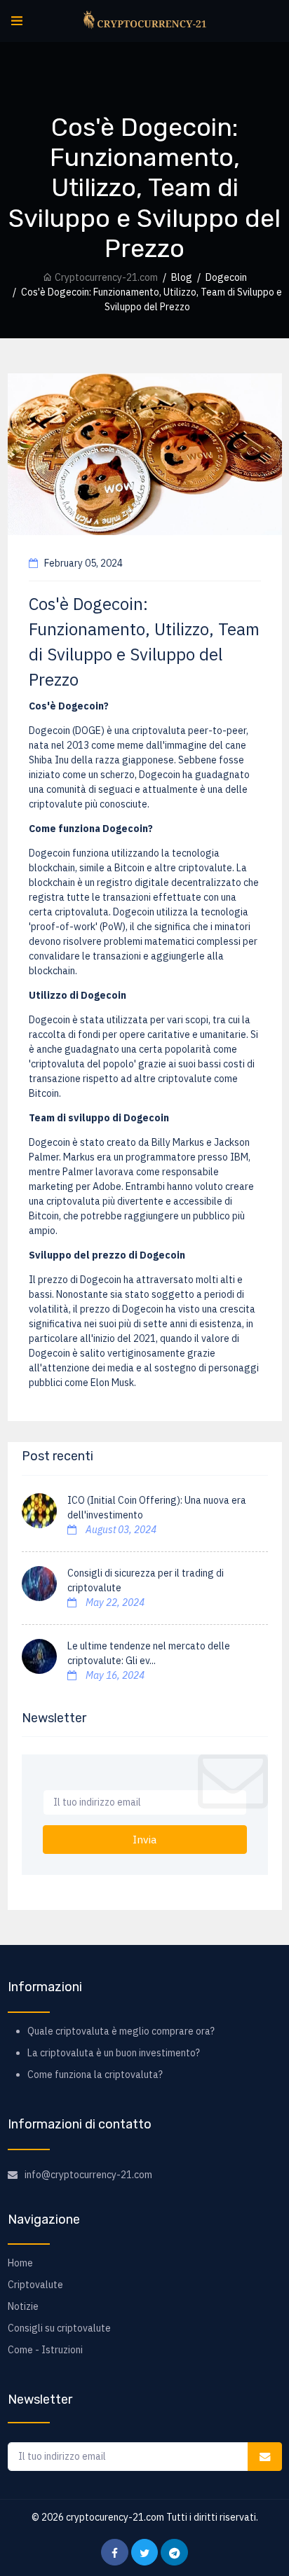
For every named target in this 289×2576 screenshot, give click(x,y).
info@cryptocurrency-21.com (88, 2175)
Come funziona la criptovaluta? (95, 2075)
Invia (144, 1839)
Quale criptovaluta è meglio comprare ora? (121, 2031)
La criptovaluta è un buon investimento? (114, 2053)
